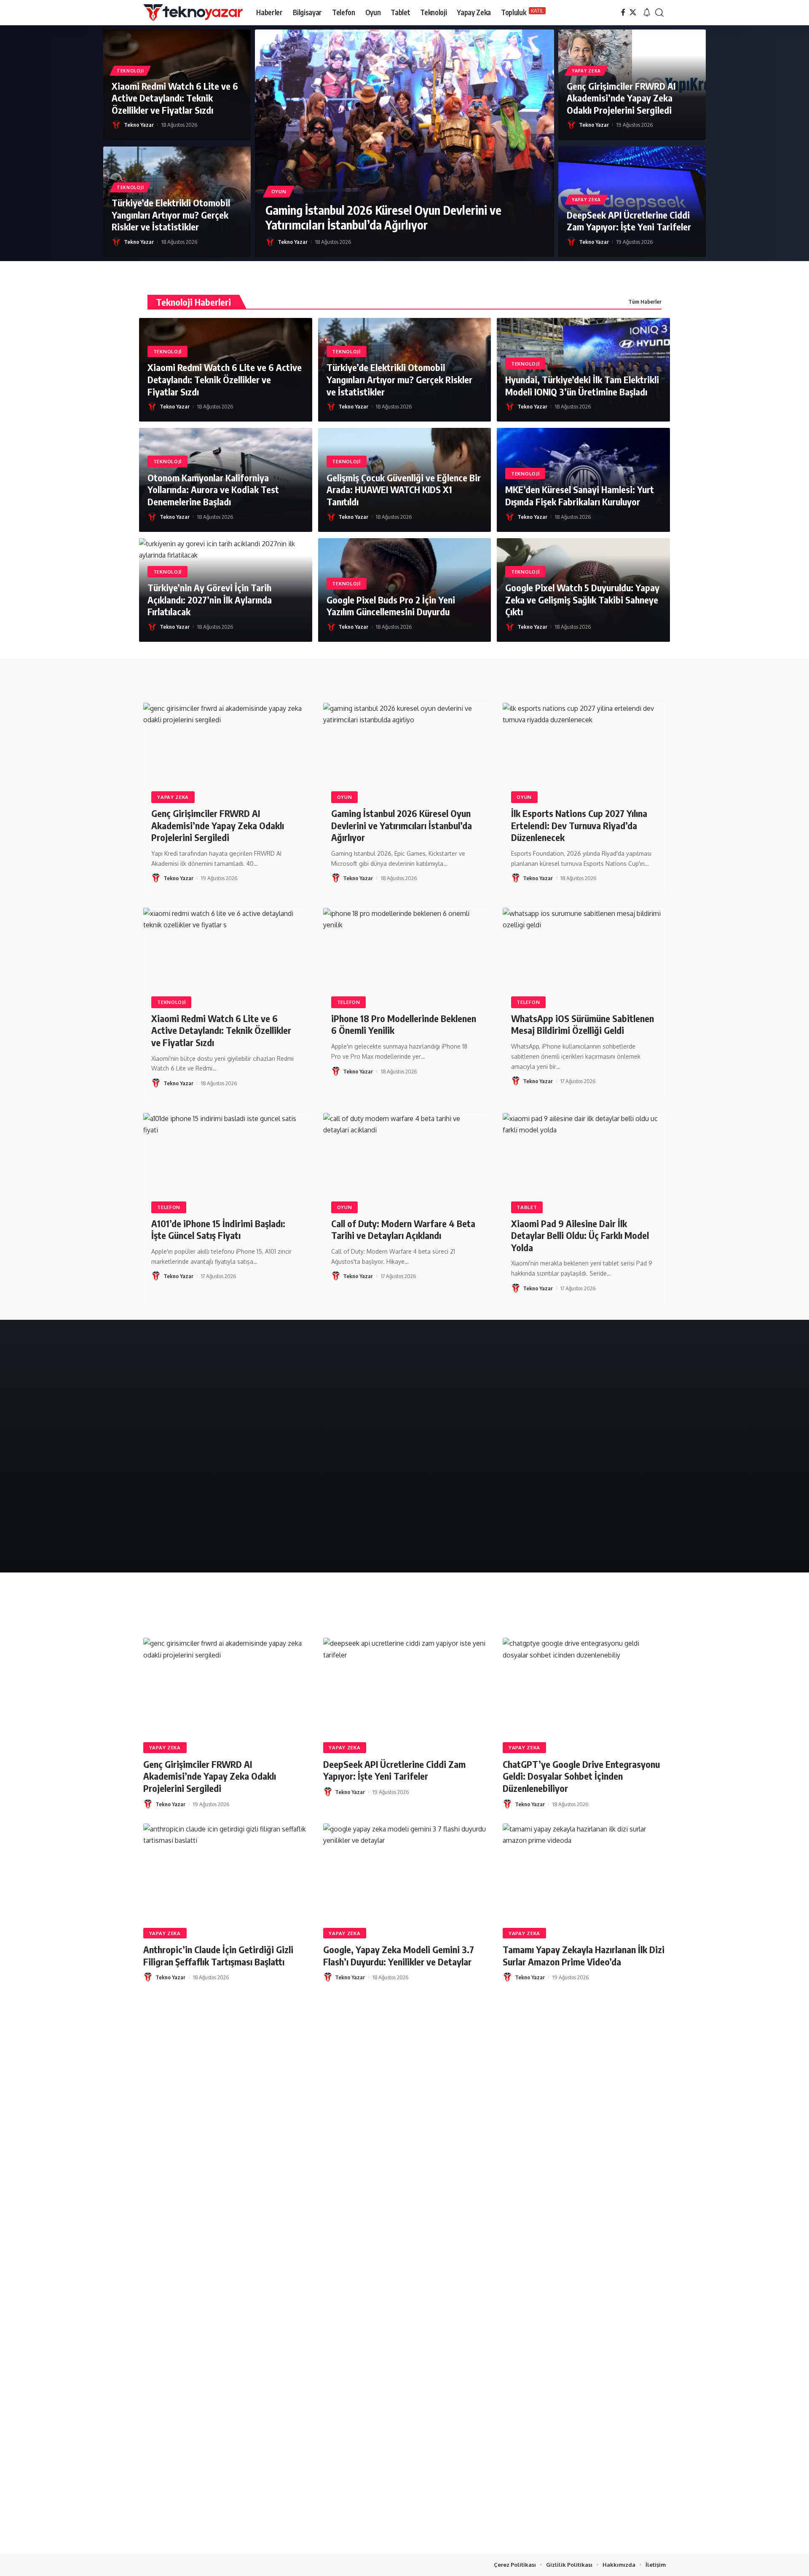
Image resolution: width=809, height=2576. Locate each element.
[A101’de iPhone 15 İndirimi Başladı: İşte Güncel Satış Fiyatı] (225, 1162)
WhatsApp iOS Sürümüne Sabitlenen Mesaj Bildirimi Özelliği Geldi (583, 1024)
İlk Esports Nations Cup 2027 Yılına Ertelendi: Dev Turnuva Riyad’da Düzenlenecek (579, 825)
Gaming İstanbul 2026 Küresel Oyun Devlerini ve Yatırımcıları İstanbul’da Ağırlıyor (383, 217)
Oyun (279, 191)
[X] (633, 12)
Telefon (349, 1002)
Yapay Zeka (586, 71)
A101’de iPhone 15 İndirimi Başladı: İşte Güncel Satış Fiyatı (218, 1229)
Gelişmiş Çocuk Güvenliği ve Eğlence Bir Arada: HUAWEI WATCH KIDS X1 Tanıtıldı (404, 490)
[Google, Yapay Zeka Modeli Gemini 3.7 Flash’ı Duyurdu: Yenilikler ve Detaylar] (405, 1872)
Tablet (527, 1207)
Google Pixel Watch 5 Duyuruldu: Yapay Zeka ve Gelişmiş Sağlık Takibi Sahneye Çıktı (582, 599)
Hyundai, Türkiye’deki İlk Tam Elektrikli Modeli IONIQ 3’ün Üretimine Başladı (582, 386)
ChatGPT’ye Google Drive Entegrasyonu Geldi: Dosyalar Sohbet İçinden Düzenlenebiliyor (581, 1776)
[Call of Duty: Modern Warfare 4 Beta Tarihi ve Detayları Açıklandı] (405, 1162)
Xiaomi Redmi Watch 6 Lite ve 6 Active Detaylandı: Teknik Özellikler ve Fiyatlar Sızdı (175, 98)
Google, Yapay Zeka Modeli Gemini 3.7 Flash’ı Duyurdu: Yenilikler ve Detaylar (399, 1955)
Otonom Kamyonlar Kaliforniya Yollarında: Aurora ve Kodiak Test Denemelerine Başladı (213, 490)
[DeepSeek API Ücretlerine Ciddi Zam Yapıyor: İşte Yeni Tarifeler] (405, 1687)
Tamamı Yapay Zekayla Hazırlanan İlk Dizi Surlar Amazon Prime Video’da (584, 1955)
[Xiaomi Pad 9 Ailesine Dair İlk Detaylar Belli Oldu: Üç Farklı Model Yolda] (584, 1162)
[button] (647, 13)
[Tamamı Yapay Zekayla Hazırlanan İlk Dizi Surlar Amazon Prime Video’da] (584, 1872)
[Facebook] (623, 12)
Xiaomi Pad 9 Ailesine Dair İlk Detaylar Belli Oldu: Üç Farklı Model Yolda (580, 1235)
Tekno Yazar (139, 125)
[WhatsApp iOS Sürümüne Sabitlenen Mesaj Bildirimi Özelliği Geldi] (584, 957)
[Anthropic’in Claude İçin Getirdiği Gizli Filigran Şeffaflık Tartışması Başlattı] (225, 1872)
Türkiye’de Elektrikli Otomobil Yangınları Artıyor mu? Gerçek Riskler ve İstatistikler (171, 215)
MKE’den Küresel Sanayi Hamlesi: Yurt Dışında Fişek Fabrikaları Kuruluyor (580, 495)
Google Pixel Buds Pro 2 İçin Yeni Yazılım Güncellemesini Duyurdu (391, 606)
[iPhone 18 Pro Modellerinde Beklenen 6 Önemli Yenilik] (405, 957)
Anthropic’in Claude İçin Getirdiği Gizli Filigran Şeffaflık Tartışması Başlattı (218, 1955)
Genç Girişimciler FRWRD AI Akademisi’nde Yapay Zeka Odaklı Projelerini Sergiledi (621, 98)
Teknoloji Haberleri (193, 302)
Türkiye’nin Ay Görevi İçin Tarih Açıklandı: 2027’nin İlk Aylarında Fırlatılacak (210, 599)
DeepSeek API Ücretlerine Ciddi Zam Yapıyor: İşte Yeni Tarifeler (629, 221)
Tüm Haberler (645, 302)
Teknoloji (130, 71)
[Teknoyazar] (193, 13)
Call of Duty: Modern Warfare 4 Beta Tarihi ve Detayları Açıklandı (403, 1229)
